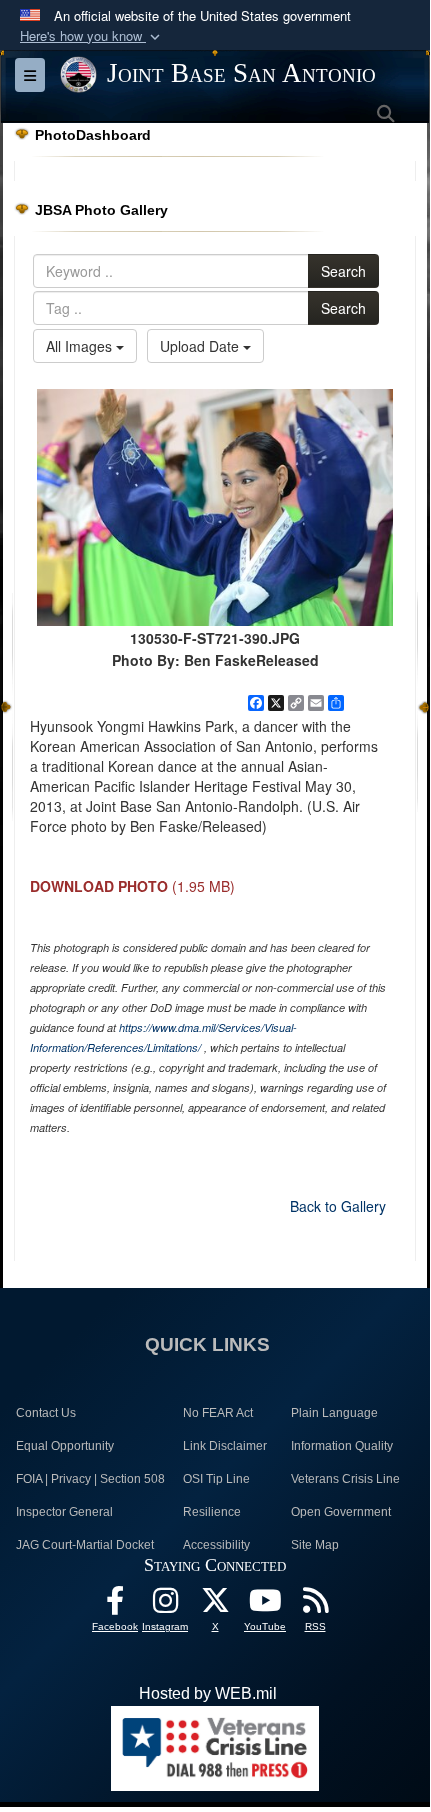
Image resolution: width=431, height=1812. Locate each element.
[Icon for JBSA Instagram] (165, 1605)
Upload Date (201, 346)
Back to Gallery (338, 1206)
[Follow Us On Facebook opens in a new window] (115, 1605)
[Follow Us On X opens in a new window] (215, 1605)
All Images (81, 346)
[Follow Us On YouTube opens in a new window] (265, 1605)
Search (343, 271)
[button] (92, 36)
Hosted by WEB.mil (208, 1693)
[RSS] (315, 1605)
